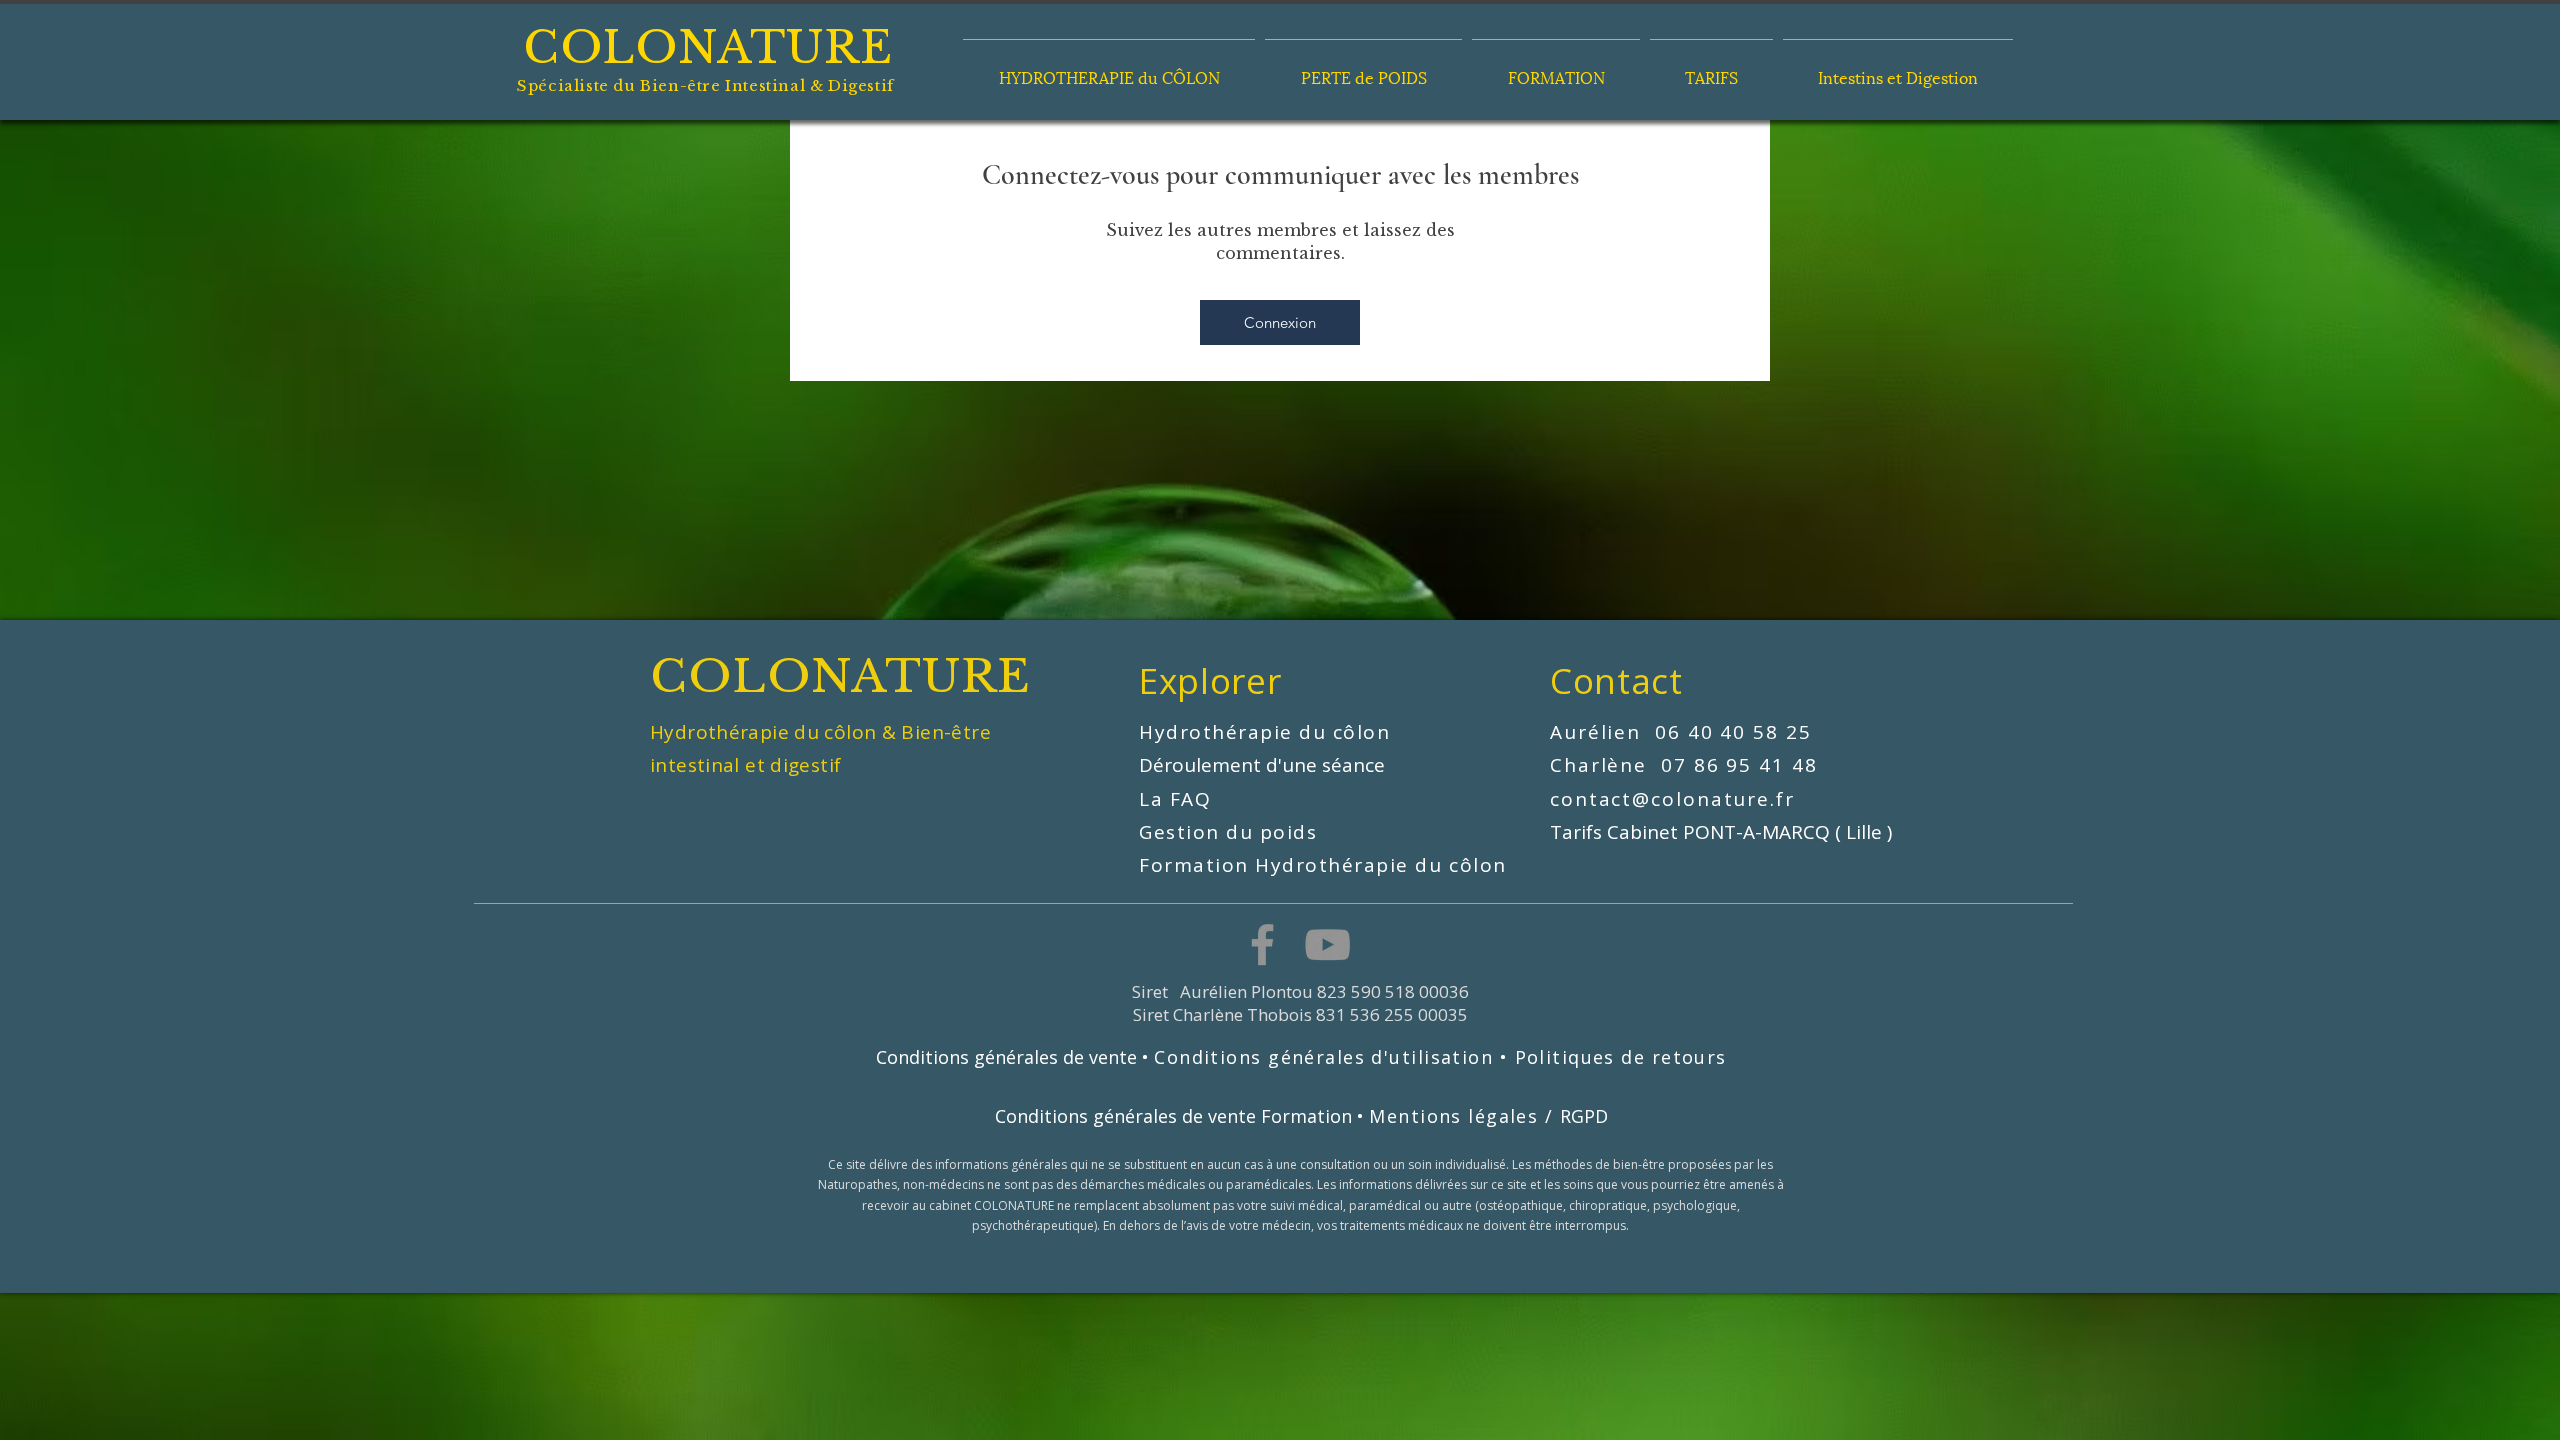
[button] (1109, 67)
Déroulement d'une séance (1264, 765)
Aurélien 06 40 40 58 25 (1681, 732)
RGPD (1584, 1116)
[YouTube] (1327, 944)
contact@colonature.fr (1672, 799)
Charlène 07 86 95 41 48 (1687, 765)
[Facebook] (1262, 944)
